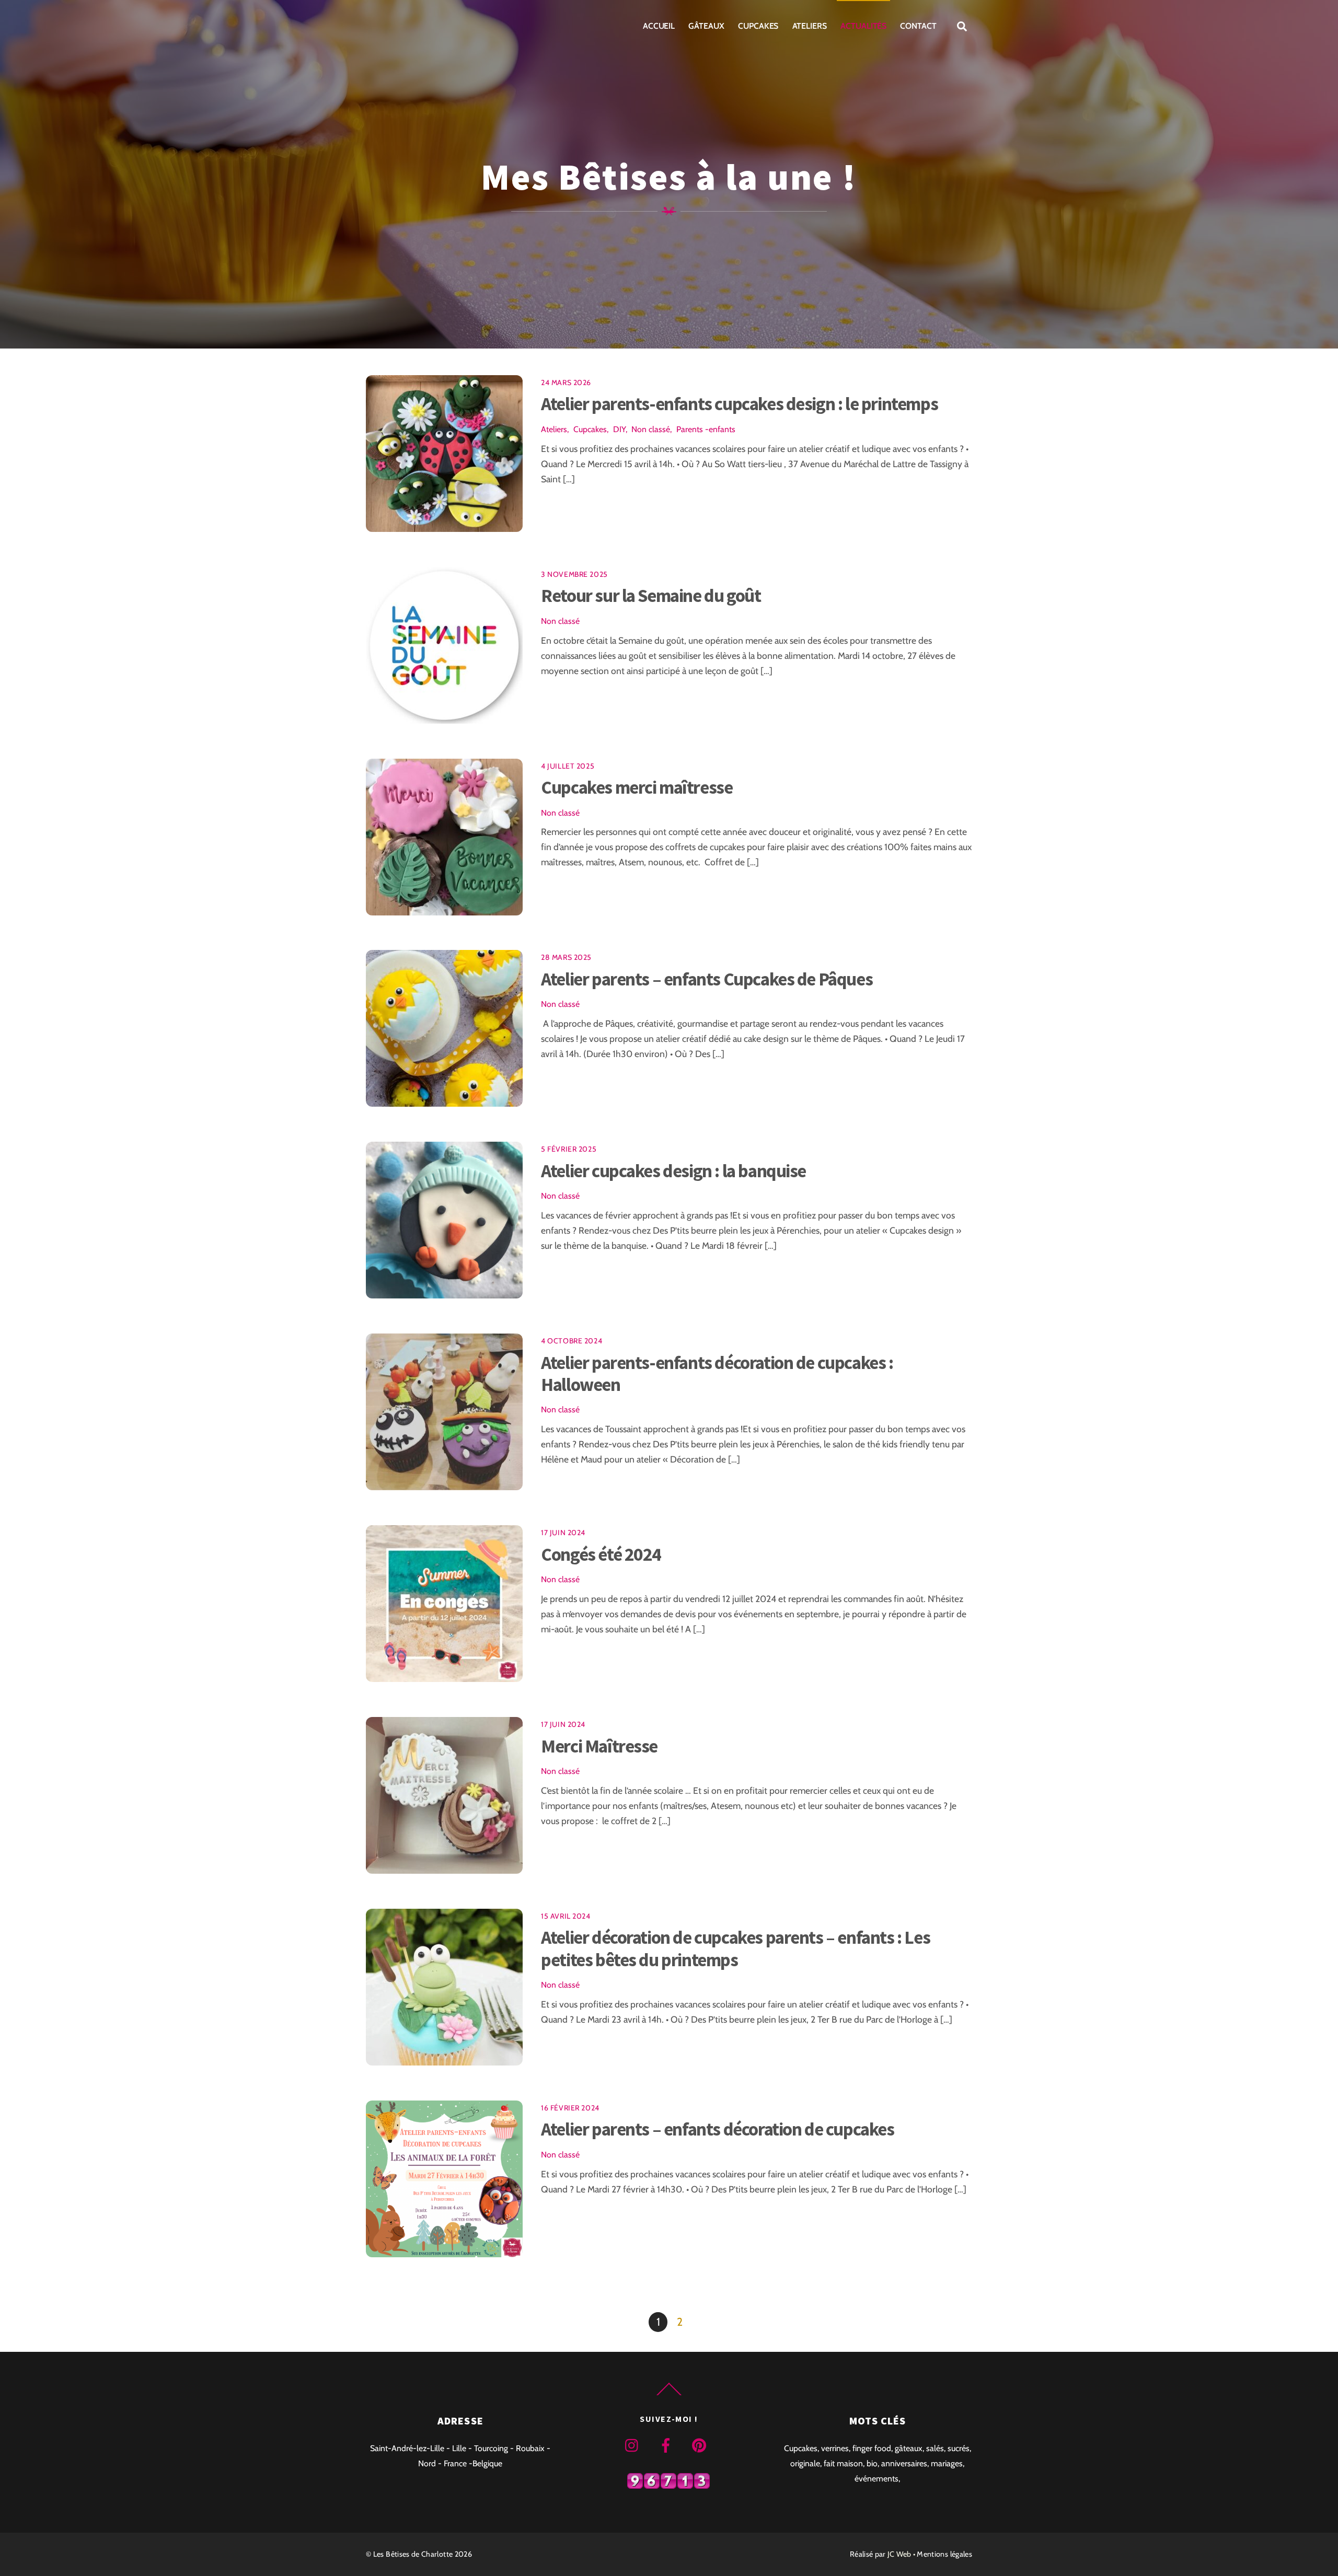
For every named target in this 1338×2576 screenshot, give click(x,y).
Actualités (863, 26)
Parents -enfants (706, 429)
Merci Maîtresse (599, 1746)
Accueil (659, 26)
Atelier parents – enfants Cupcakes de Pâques (707, 979)
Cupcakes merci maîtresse (637, 787)
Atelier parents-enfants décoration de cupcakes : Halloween (717, 1373)
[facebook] (668, 2445)
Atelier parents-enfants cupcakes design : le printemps (739, 404)
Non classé (651, 429)
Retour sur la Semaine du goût (651, 595)
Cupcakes (758, 26)
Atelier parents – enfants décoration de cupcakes (717, 2129)
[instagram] (634, 2445)
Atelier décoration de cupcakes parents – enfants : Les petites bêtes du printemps (735, 1948)
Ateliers (810, 26)
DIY (619, 429)
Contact (918, 26)
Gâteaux (706, 26)
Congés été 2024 (601, 1554)
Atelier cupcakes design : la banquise (673, 1171)
